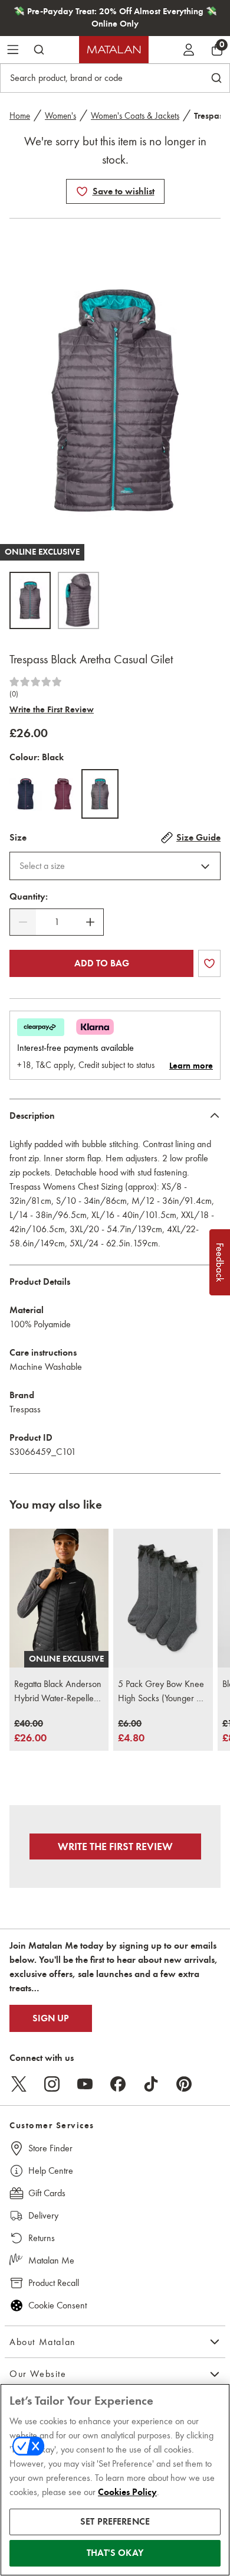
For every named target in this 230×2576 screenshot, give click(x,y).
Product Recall (54, 2283)
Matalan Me (51, 2260)
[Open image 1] (30, 600)
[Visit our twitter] (19, 2084)
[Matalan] (114, 50)
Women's (60, 116)
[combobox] (115, 866)
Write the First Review (52, 709)
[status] (57, 922)
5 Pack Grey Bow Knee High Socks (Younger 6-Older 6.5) (161, 1692)
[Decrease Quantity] (23, 922)
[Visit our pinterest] (184, 2084)
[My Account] (189, 50)
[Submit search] (39, 50)
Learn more (191, 1066)
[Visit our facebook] (118, 2084)
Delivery (43, 2215)
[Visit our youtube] (85, 2084)
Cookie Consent (57, 2305)
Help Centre (51, 2170)
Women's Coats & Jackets (135, 116)
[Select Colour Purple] (63, 794)
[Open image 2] (78, 600)
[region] (115, 2480)
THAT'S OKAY (115, 2553)
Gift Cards (47, 2193)
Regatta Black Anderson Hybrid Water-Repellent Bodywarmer (58, 1692)
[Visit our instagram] (52, 2084)
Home (20, 116)
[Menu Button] (13, 50)
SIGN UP (51, 2018)
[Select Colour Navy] (26, 794)
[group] (30, 1732)
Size (18, 838)
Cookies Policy (127, 2492)
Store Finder (50, 2148)
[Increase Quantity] (90, 922)
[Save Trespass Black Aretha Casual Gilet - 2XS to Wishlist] (82, 191)
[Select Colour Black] (100, 794)
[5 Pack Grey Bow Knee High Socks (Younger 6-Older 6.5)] (163, 1598)
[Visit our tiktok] (151, 2084)
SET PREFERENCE (115, 2522)
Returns (42, 2238)
